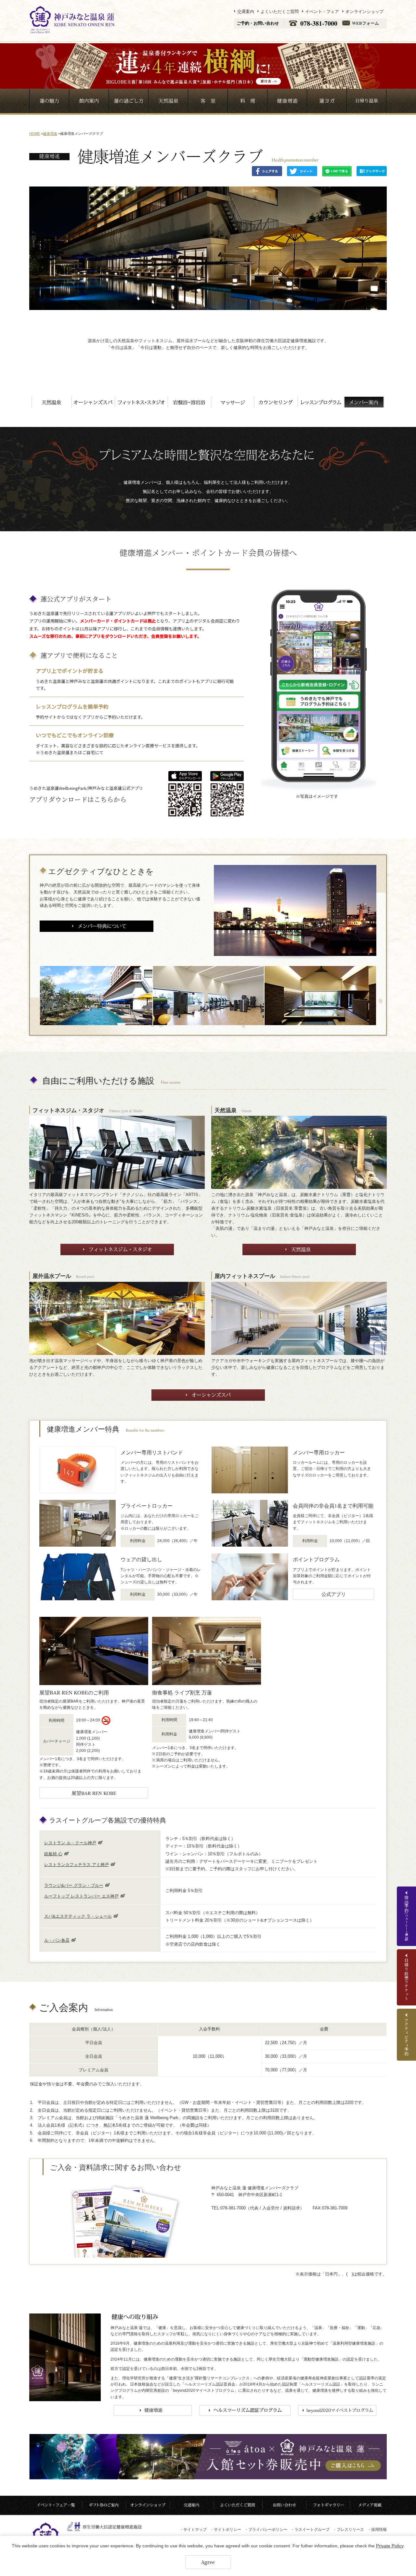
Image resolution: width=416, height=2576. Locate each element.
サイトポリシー (226, 2530)
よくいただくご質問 (280, 11)
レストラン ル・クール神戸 (70, 1843)
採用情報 (377, 2530)
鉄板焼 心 (53, 1854)
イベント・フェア (322, 11)
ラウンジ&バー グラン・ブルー (74, 1885)
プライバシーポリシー (266, 2530)
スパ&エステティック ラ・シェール (78, 1916)
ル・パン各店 (57, 1940)
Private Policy (390, 2546)
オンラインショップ (364, 11)
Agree (208, 2562)
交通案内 (246, 11)
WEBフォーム (365, 23)
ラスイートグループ (310, 2530)
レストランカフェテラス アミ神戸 (77, 1865)
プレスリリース (348, 2530)
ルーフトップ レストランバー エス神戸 (81, 1896)
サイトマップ (193, 2530)
